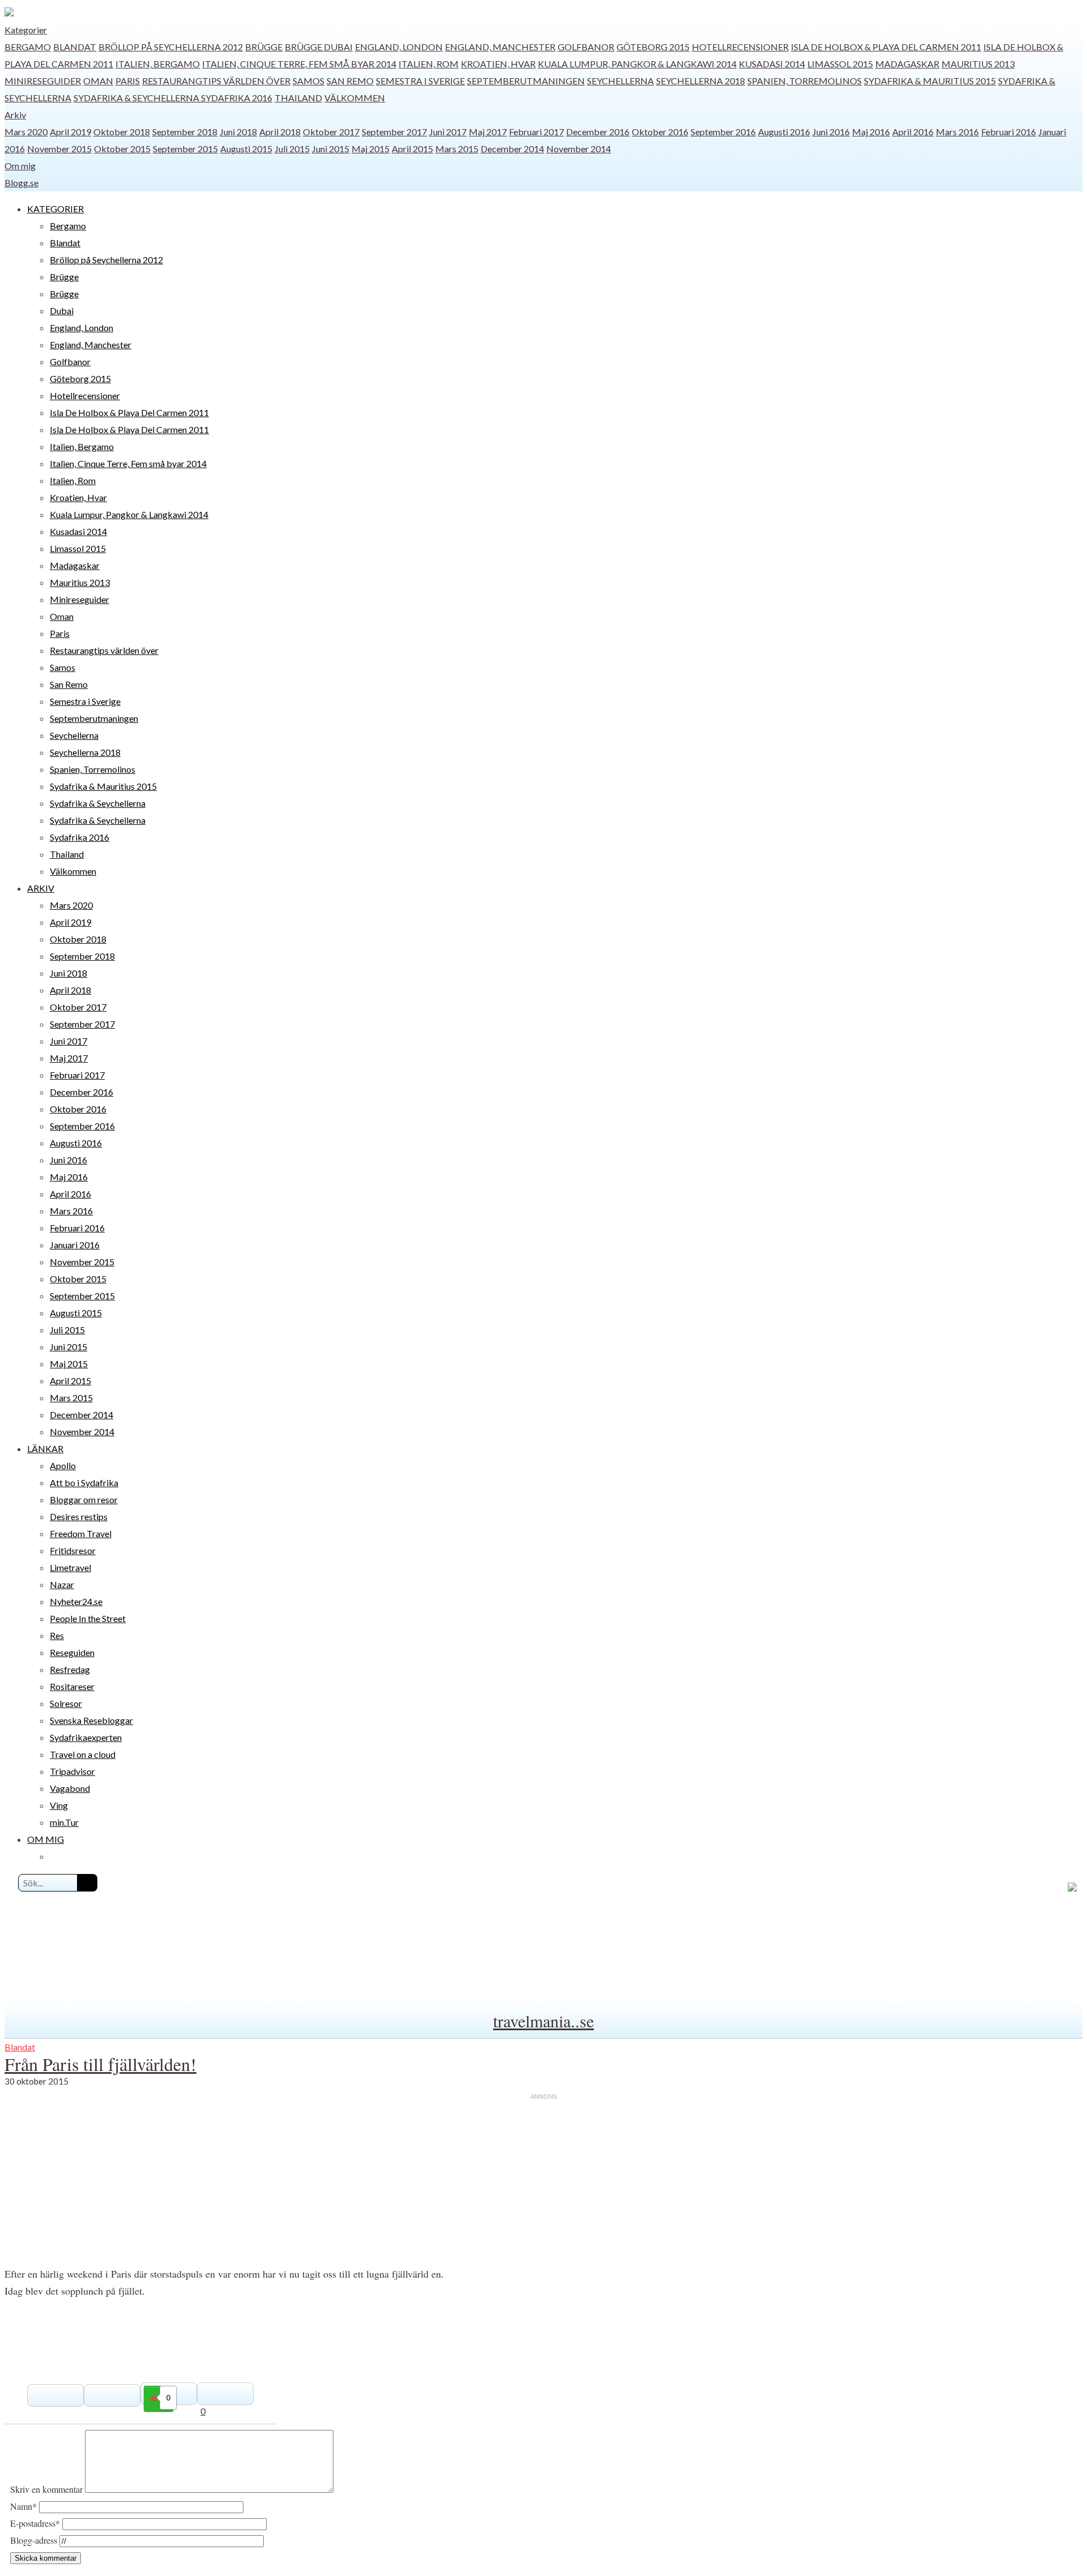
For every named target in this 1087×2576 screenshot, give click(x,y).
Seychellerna (620, 81)
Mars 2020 (26, 132)
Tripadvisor (72, 1771)
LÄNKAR (45, 1449)
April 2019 (70, 132)
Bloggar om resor (84, 1499)
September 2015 (185, 149)
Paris (128, 81)
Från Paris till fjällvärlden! (100, 2064)
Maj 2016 (871, 132)
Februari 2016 (1009, 132)
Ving (59, 1805)
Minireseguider (43, 81)
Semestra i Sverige (420, 81)
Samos (309, 81)
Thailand (298, 98)
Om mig (20, 166)
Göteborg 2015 (653, 47)
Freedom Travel (81, 1533)
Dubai (338, 47)
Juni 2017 (448, 132)
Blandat (75, 47)
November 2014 (579, 149)
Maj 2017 (488, 132)
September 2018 (185, 132)
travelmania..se (543, 2021)
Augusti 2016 (784, 132)
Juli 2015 (292, 149)
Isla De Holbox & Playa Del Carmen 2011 (886, 47)
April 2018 (280, 132)
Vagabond (70, 1788)
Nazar (62, 1584)
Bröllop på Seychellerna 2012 (171, 47)
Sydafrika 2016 (237, 98)
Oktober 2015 (122, 149)
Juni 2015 (331, 149)
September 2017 (394, 132)
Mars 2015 (457, 149)
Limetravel (70, 1567)
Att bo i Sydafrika (84, 1482)
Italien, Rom (429, 64)
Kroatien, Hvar (498, 64)
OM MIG (46, 1839)
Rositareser (72, 1686)
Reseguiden (72, 1652)
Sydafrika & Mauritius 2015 (930, 81)
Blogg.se (22, 183)
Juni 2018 (238, 132)
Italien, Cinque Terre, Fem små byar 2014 (299, 64)
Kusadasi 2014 (772, 64)
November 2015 (59, 149)
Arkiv (15, 115)
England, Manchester (500, 47)
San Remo (350, 81)
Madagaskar (907, 64)
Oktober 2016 (660, 132)
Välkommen (355, 98)
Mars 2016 (957, 132)
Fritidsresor (73, 1550)
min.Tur (64, 1822)
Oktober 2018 (122, 132)
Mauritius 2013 (978, 64)
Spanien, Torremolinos (804, 81)
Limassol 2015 (840, 64)
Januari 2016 (75, 1245)
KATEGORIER (55, 209)
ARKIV (41, 888)
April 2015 (412, 149)
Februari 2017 (536, 132)
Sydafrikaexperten (86, 1737)
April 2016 (913, 132)
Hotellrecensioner (740, 47)
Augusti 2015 (246, 149)
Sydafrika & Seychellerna (137, 98)
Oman (98, 81)
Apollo (63, 1465)
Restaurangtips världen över (216, 81)
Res (57, 1635)
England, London (399, 47)
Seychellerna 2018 (701, 81)
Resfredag (70, 1669)
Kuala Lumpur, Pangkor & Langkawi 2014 (637, 64)
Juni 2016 (831, 132)
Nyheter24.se (76, 1601)
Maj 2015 (371, 149)
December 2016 (598, 132)
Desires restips (79, 1516)
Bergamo (28, 47)
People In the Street (88, 1618)
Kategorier (26, 30)
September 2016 (723, 132)
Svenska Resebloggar (91, 1720)
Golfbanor (586, 47)
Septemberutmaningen (526, 81)
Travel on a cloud (83, 1754)
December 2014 (512, 149)
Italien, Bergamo (158, 64)
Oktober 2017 (331, 132)
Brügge (264, 47)
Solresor (66, 1703)
